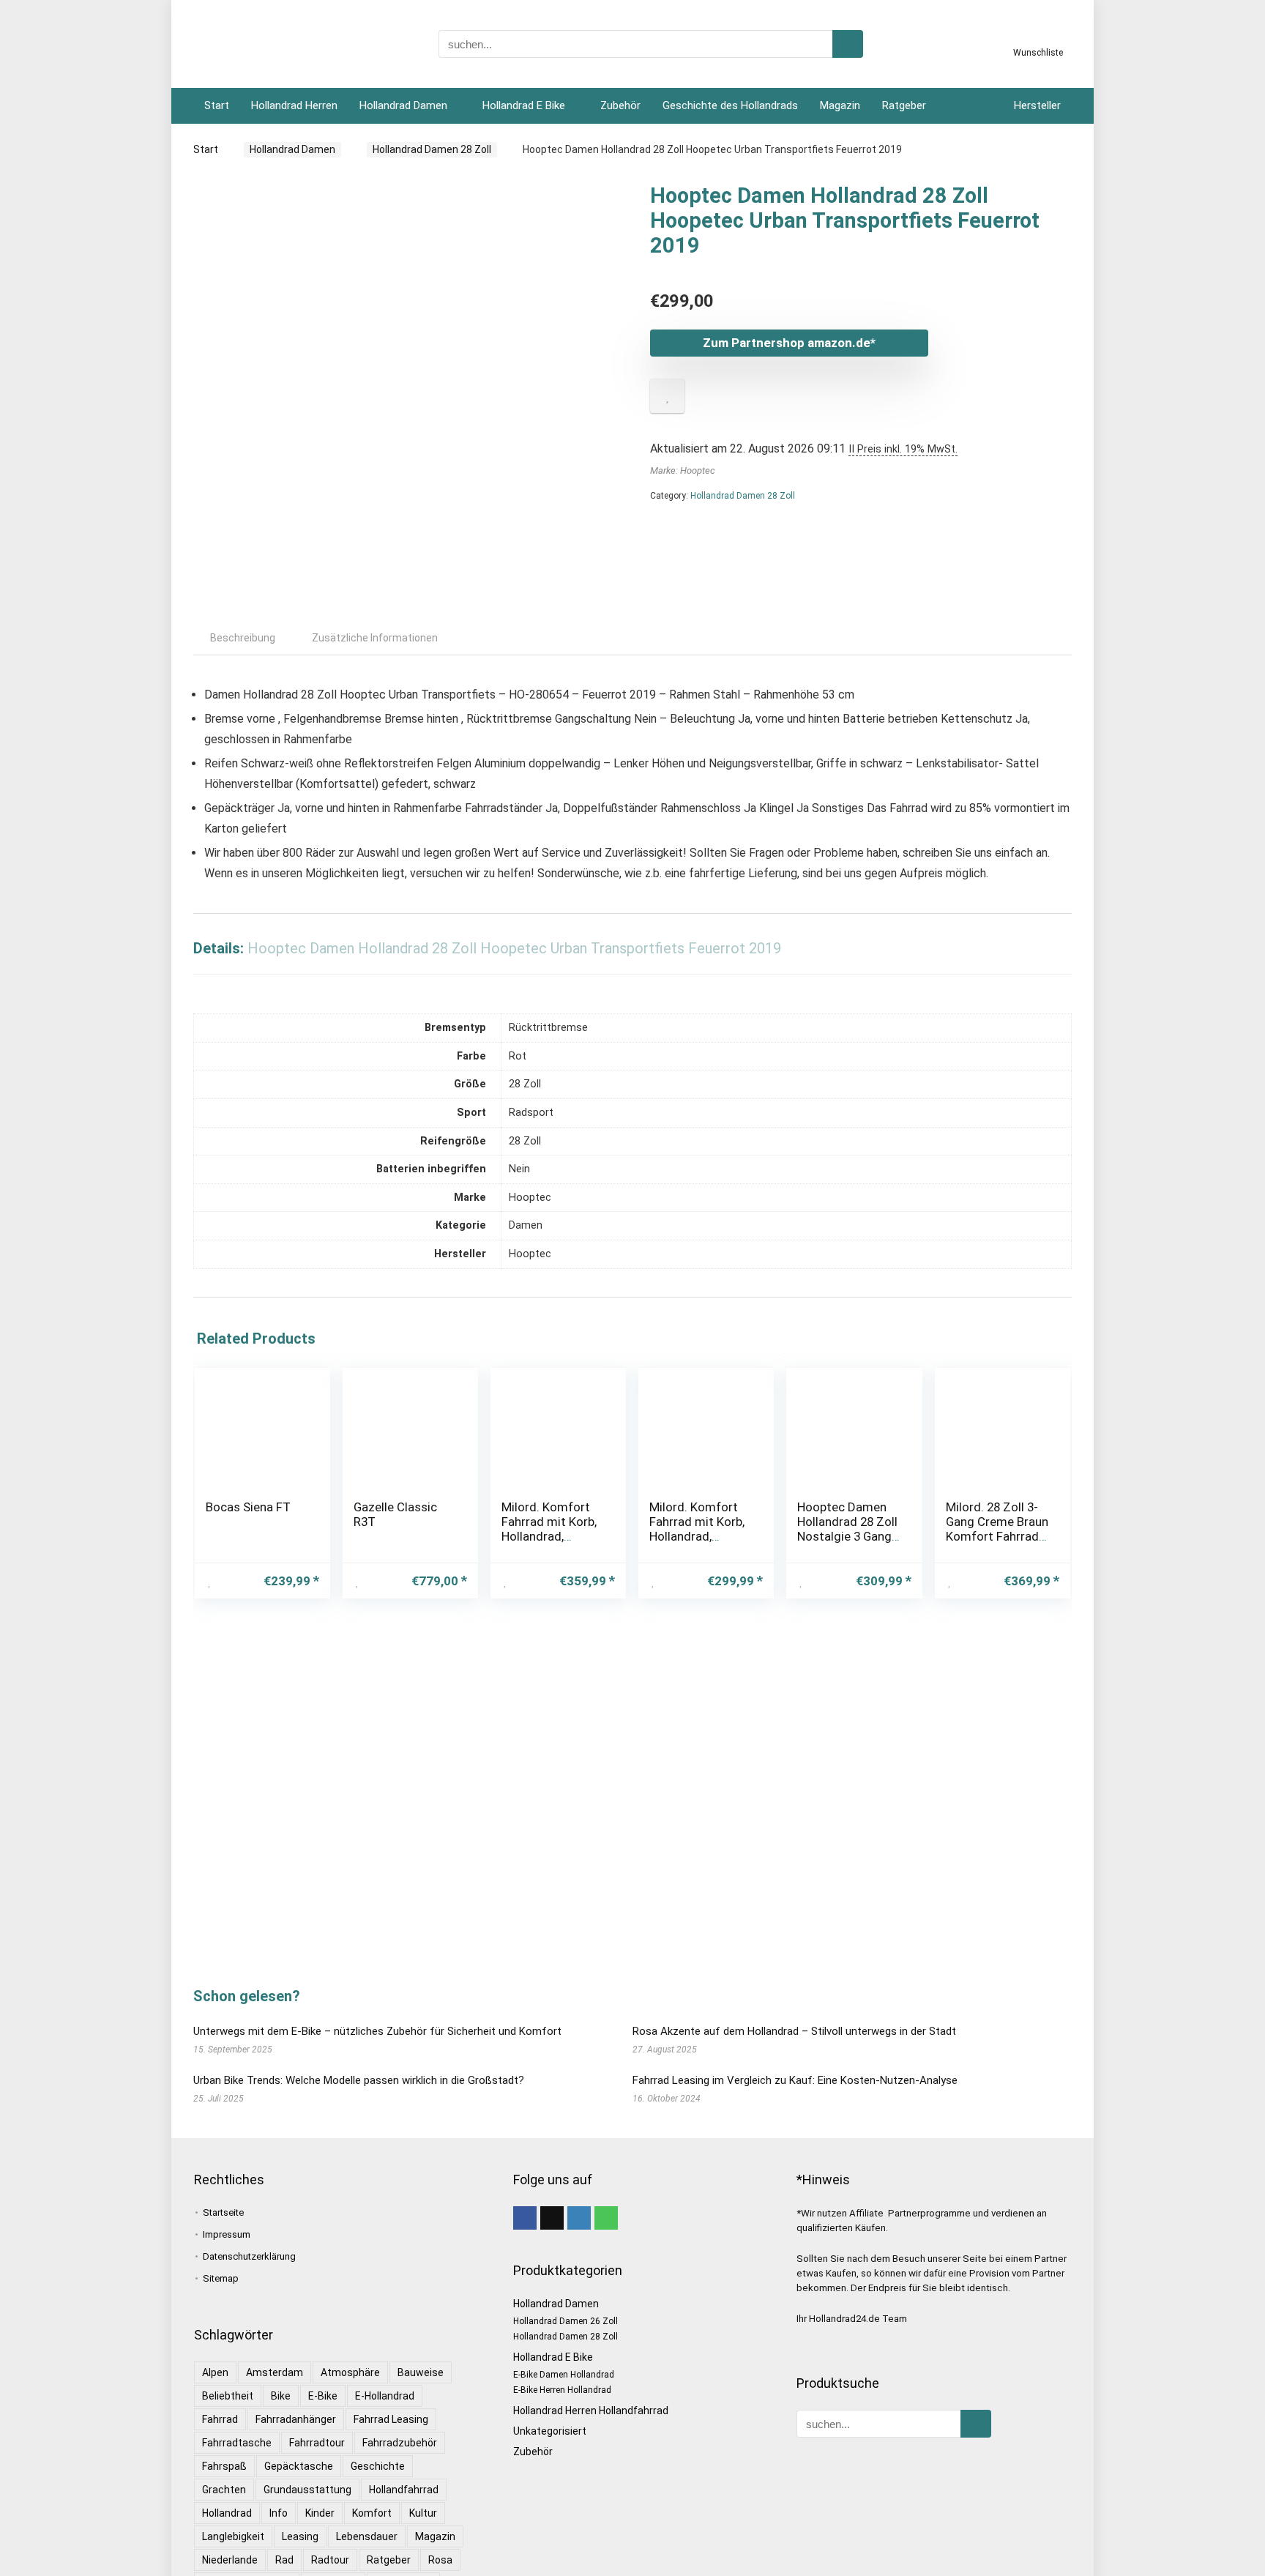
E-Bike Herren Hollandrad (562, 2390)
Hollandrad (227, 2513)
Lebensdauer (367, 2536)
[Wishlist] (1038, 39)
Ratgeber (904, 105)
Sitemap (221, 2278)
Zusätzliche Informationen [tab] (375, 638)
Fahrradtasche (237, 2443)
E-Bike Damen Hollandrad (564, 2375)
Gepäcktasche (299, 2466)
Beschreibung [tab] (243, 638)
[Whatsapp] (606, 2218)
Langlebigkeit (233, 2536)
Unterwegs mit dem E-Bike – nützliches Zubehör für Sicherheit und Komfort (377, 2031)
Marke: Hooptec (683, 470)
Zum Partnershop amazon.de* (789, 343)
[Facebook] (525, 2218)
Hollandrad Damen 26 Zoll (566, 2321)
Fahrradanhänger (296, 2419)
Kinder (320, 2513)
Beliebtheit (228, 2396)
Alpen (215, 2372)
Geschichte (378, 2466)
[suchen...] (848, 44)
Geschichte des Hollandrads (730, 105)
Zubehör (620, 105)
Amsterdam (275, 2372)
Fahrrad (220, 2419)
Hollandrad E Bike (524, 105)
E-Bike (323, 2396)
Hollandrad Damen (403, 105)
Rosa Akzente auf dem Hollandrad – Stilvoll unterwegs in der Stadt (794, 2031)
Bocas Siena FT (248, 1507)
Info (279, 2513)
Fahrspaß (224, 2466)
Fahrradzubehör (400, 2443)
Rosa (440, 2560)
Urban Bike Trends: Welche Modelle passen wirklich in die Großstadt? (359, 2080)
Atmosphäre (350, 2372)
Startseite (223, 2212)
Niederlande (230, 2560)
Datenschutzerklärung (249, 2256)
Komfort (372, 2513)
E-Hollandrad (385, 2396)
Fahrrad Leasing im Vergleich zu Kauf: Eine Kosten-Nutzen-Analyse (795, 2080)
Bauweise (421, 2372)
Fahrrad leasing (391, 2419)
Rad (284, 2560)
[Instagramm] (579, 2218)
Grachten (224, 2490)
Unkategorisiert (550, 2431)
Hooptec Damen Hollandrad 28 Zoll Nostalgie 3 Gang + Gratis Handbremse (847, 1536)
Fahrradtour (317, 2443)
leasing (300, 2536)
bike (281, 2396)
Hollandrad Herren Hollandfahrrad (591, 2411)
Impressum (227, 2234)
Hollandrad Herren (294, 105)
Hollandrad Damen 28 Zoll (432, 149)
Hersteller (1037, 105)
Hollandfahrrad (404, 2490)
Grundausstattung (307, 2490)
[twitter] (552, 2218)
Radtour (330, 2560)
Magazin (840, 105)
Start (217, 105)
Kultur (423, 2513)
